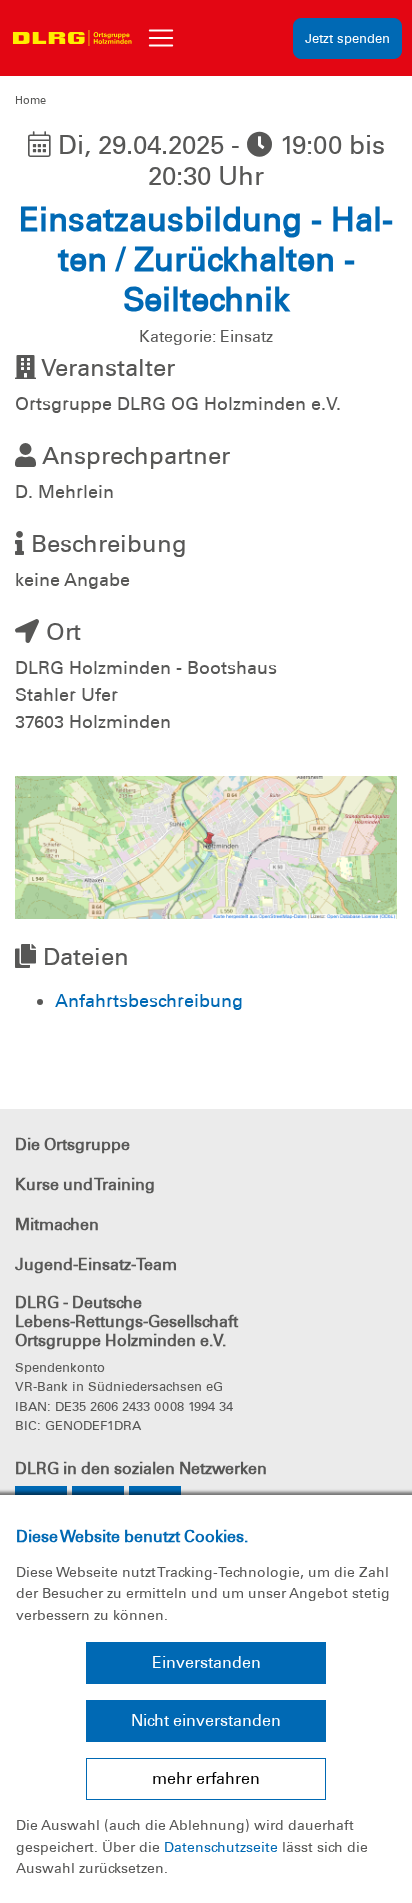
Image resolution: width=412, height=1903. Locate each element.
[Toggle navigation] (161, 38)
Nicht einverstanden (206, 1720)
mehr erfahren (206, 1778)
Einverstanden (206, 1662)
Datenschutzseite (221, 1847)
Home (30, 100)
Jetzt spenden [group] (347, 38)
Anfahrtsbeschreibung (149, 1001)
